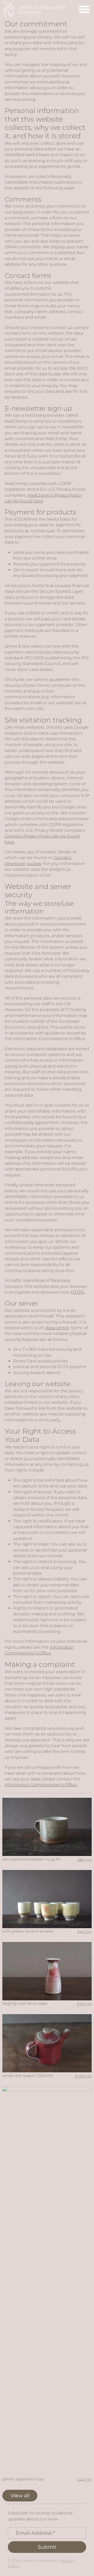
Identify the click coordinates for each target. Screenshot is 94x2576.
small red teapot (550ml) (28, 2076)
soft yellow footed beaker (28, 1931)
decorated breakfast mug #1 (31, 1859)
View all (20, 2495)
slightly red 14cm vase (25, 2003)
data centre (57, 1328)
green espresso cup (23, 2479)
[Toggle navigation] (84, 10)
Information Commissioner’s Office (41, 1785)
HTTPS (78, 1292)
